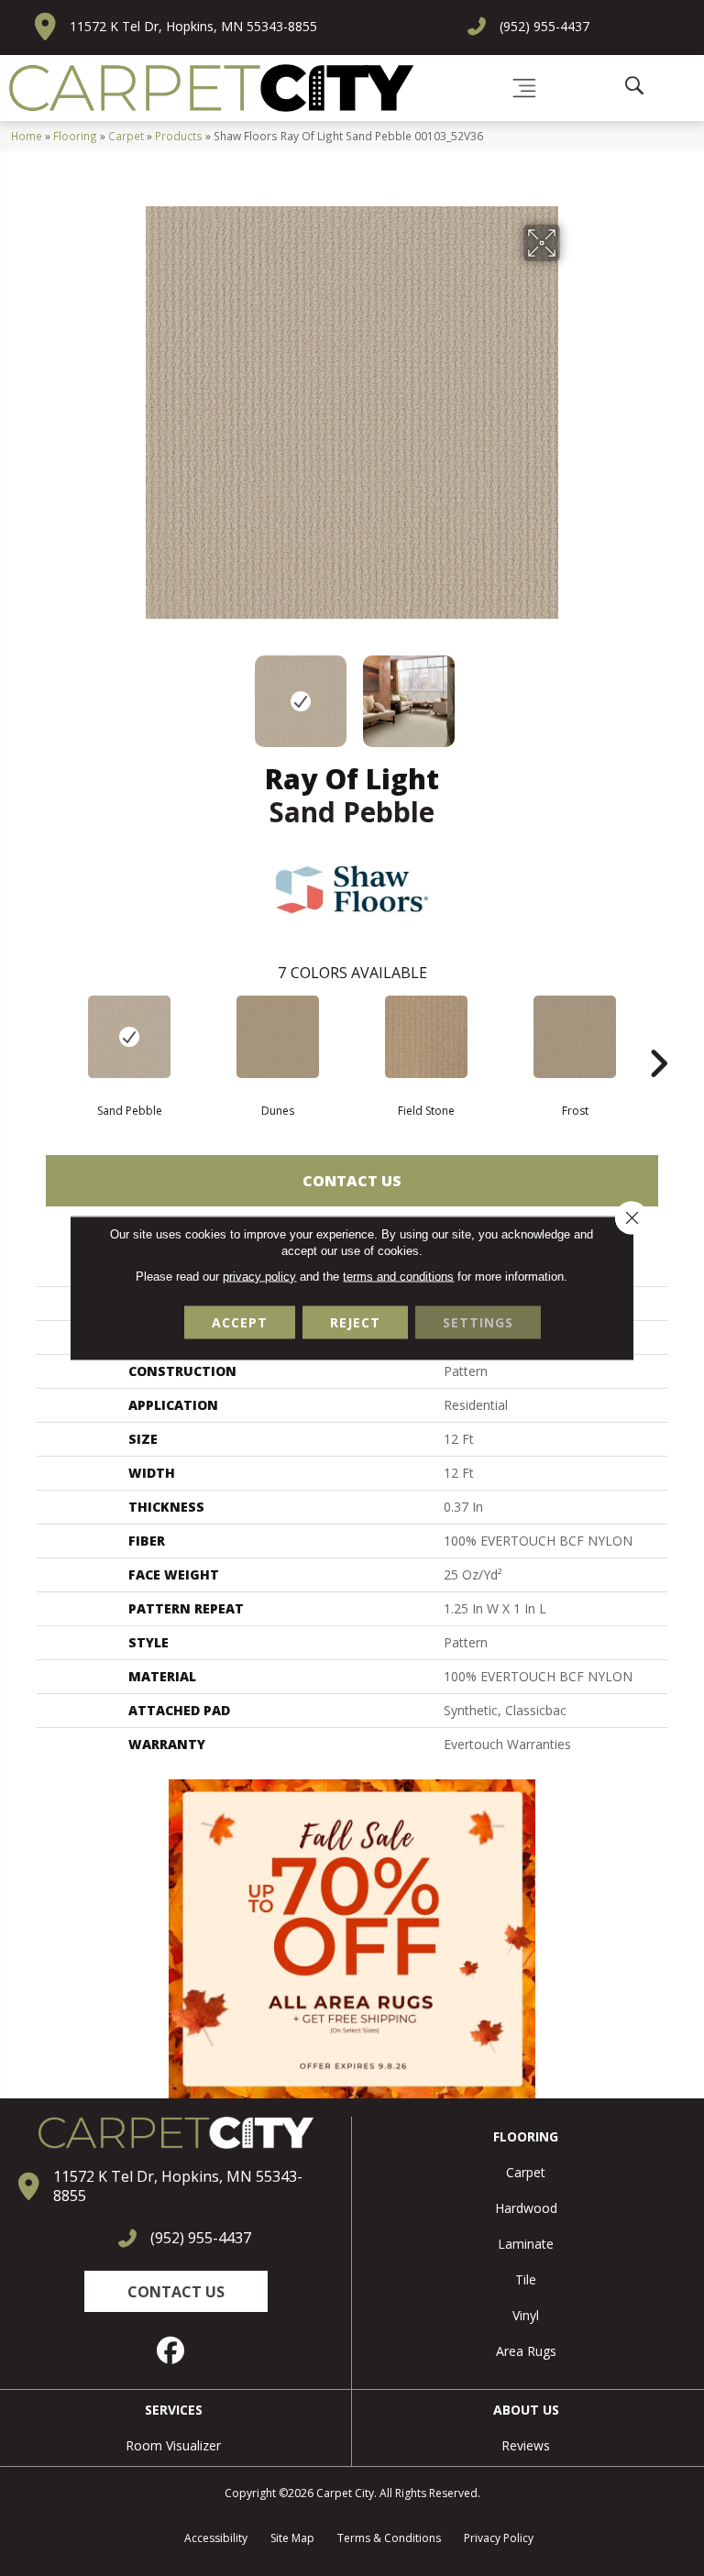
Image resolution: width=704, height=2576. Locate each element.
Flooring (75, 136)
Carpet (126, 136)
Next (572, 692)
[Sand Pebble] (129, 1037)
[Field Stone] (426, 1037)
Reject (355, 1322)
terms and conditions (398, 1277)
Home (27, 136)
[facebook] (171, 2350)
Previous (132, 692)
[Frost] (575, 1037)
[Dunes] (278, 1037)
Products (179, 136)
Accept (240, 1322)
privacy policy (259, 1277)
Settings (478, 1322)
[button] (176, 2291)
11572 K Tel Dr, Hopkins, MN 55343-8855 (193, 26)
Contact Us (352, 1181)
